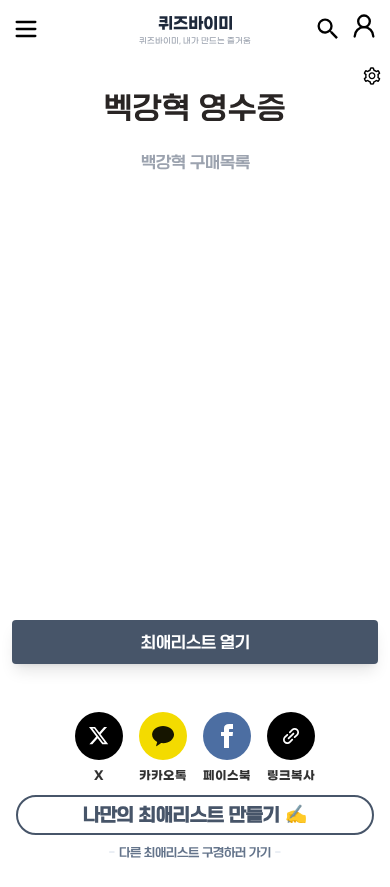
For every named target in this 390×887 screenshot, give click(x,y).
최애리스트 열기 (195, 642)
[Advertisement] (195, 417)
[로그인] (364, 29)
